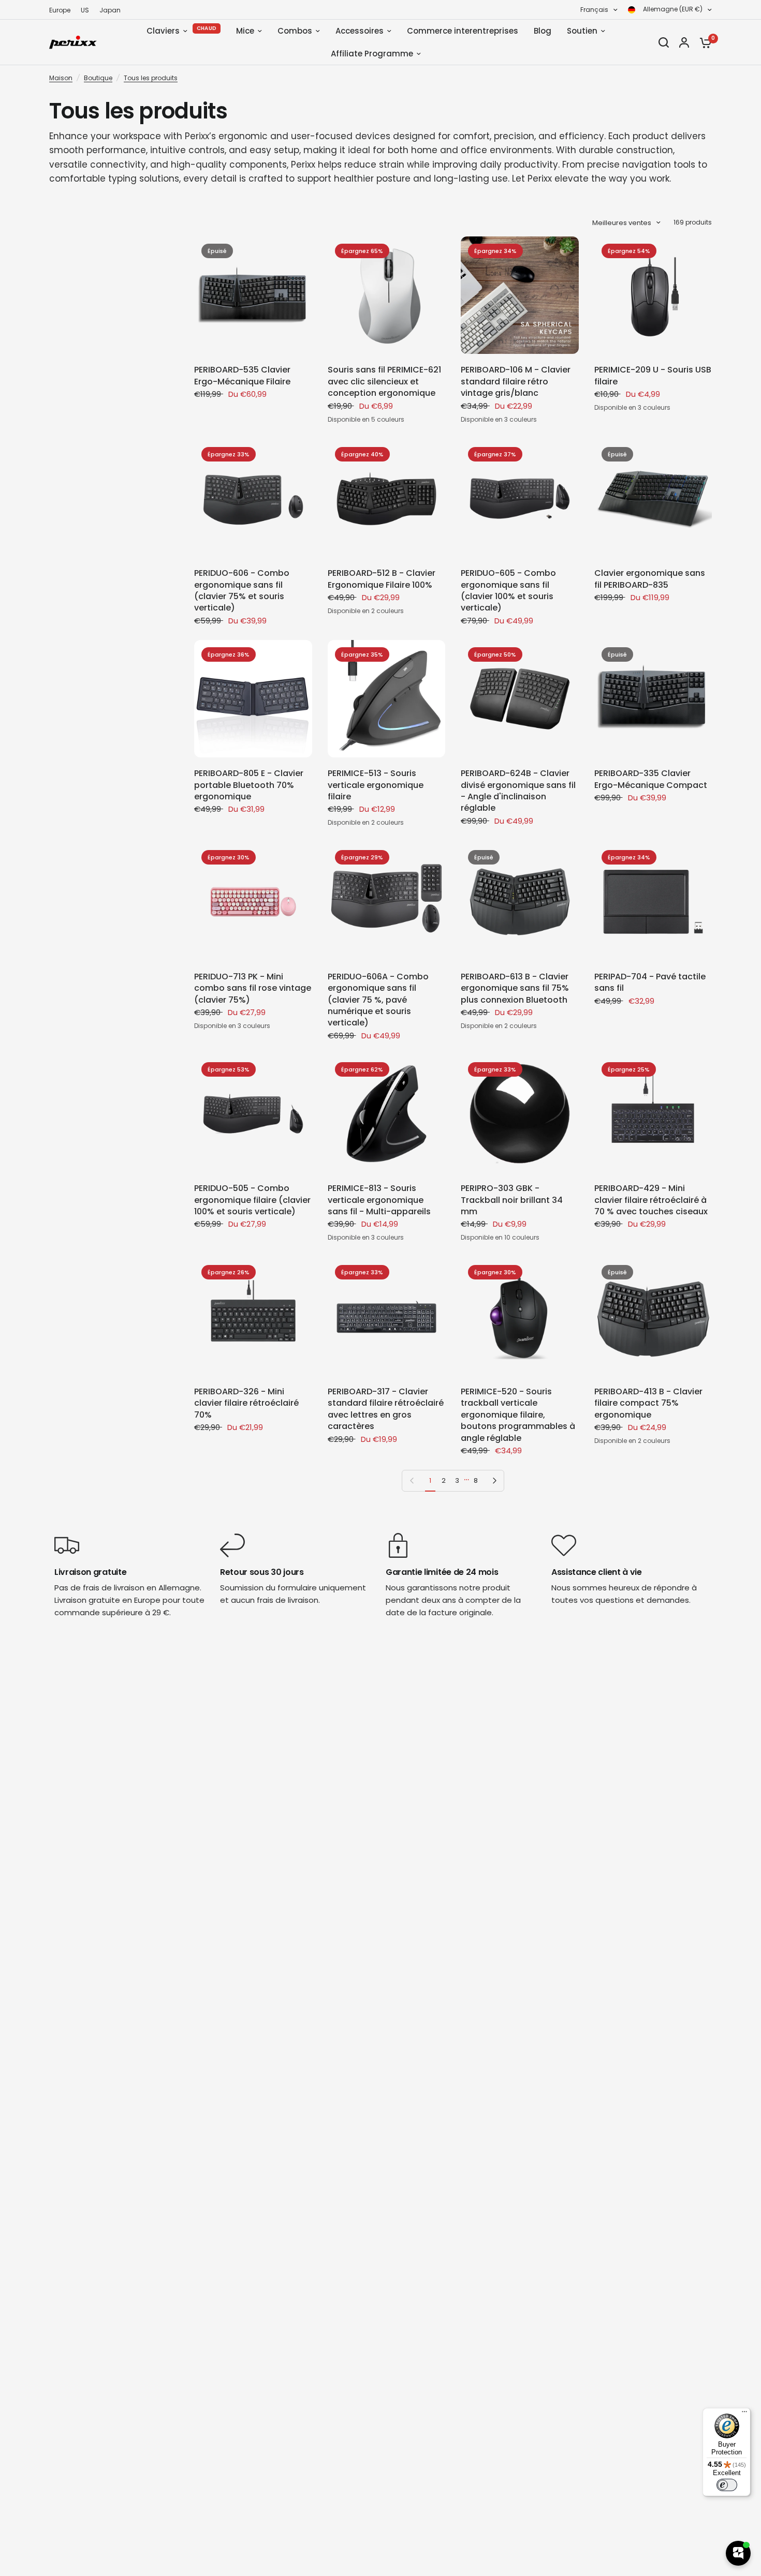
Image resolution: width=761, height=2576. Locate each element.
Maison (61, 78)
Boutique (98, 78)
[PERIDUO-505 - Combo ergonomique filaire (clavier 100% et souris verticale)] (253, 1114)
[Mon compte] (684, 42)
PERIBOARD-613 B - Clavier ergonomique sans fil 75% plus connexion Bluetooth (515, 988)
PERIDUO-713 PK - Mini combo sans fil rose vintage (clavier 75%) (253, 988)
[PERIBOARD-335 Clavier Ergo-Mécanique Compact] (653, 699)
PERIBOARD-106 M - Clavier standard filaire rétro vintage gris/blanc (516, 382)
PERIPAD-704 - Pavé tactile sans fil (650, 982)
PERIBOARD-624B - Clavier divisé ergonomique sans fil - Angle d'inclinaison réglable (518, 791)
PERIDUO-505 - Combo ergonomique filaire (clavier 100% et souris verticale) (252, 1200)
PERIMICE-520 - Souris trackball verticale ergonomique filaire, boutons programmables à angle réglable (518, 1415)
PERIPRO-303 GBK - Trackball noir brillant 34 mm (512, 1200)
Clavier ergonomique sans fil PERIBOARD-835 (650, 579)
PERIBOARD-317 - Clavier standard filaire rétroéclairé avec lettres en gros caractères (386, 1409)
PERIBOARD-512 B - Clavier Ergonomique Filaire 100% (382, 579)
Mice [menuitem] (245, 31)
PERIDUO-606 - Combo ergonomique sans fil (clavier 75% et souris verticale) (242, 591)
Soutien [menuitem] (582, 31)
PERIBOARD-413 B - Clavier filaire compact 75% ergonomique (648, 1403)
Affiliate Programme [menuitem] (372, 54)
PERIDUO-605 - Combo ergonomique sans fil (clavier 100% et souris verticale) (508, 591)
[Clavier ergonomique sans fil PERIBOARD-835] (653, 499)
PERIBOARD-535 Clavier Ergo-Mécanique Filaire (242, 376)
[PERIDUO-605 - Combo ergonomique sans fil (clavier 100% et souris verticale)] (520, 499)
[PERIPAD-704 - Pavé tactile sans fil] (653, 902)
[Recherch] (664, 42)
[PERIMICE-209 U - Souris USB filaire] (653, 295)
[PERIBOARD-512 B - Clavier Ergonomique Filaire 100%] (387, 499)
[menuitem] (62, 10)
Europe (60, 10)
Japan (110, 10)
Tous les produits (151, 78)
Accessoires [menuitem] (360, 31)
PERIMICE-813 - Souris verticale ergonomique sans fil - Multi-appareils (379, 1200)
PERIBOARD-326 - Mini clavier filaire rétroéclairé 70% (246, 1403)
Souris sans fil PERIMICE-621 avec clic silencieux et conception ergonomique (384, 382)
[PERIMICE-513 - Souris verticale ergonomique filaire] (387, 699)
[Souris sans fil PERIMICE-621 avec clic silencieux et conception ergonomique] (387, 295)
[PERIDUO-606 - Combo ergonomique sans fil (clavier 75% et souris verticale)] (253, 499)
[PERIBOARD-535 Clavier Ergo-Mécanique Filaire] (253, 295)
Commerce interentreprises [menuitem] (463, 31)
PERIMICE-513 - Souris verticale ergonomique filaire (376, 785)
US (85, 10)
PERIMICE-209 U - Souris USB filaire (653, 376)
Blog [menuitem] (543, 31)
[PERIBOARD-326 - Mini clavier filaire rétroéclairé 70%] (253, 1317)
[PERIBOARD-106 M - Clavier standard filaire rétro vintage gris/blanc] (520, 295)
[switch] (727, 2485)
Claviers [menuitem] (163, 31)
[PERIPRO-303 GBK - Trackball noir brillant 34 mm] (520, 1114)
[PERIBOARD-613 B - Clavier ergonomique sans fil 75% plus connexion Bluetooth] (520, 902)
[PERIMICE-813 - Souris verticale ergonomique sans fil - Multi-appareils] (387, 1114)
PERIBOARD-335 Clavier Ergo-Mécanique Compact (651, 779)
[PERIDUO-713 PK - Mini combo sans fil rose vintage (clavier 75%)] (253, 902)
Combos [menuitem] (295, 31)
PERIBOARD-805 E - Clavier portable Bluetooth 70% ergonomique (249, 785)
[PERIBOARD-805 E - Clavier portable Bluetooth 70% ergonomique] (253, 699)
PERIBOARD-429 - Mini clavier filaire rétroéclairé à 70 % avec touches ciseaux (651, 1200)
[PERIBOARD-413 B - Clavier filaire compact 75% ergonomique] (653, 1317)
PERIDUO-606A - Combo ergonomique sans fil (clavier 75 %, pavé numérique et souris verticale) (378, 1000)
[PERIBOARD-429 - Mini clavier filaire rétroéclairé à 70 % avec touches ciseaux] (653, 1114)
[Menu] (744, 2414)
